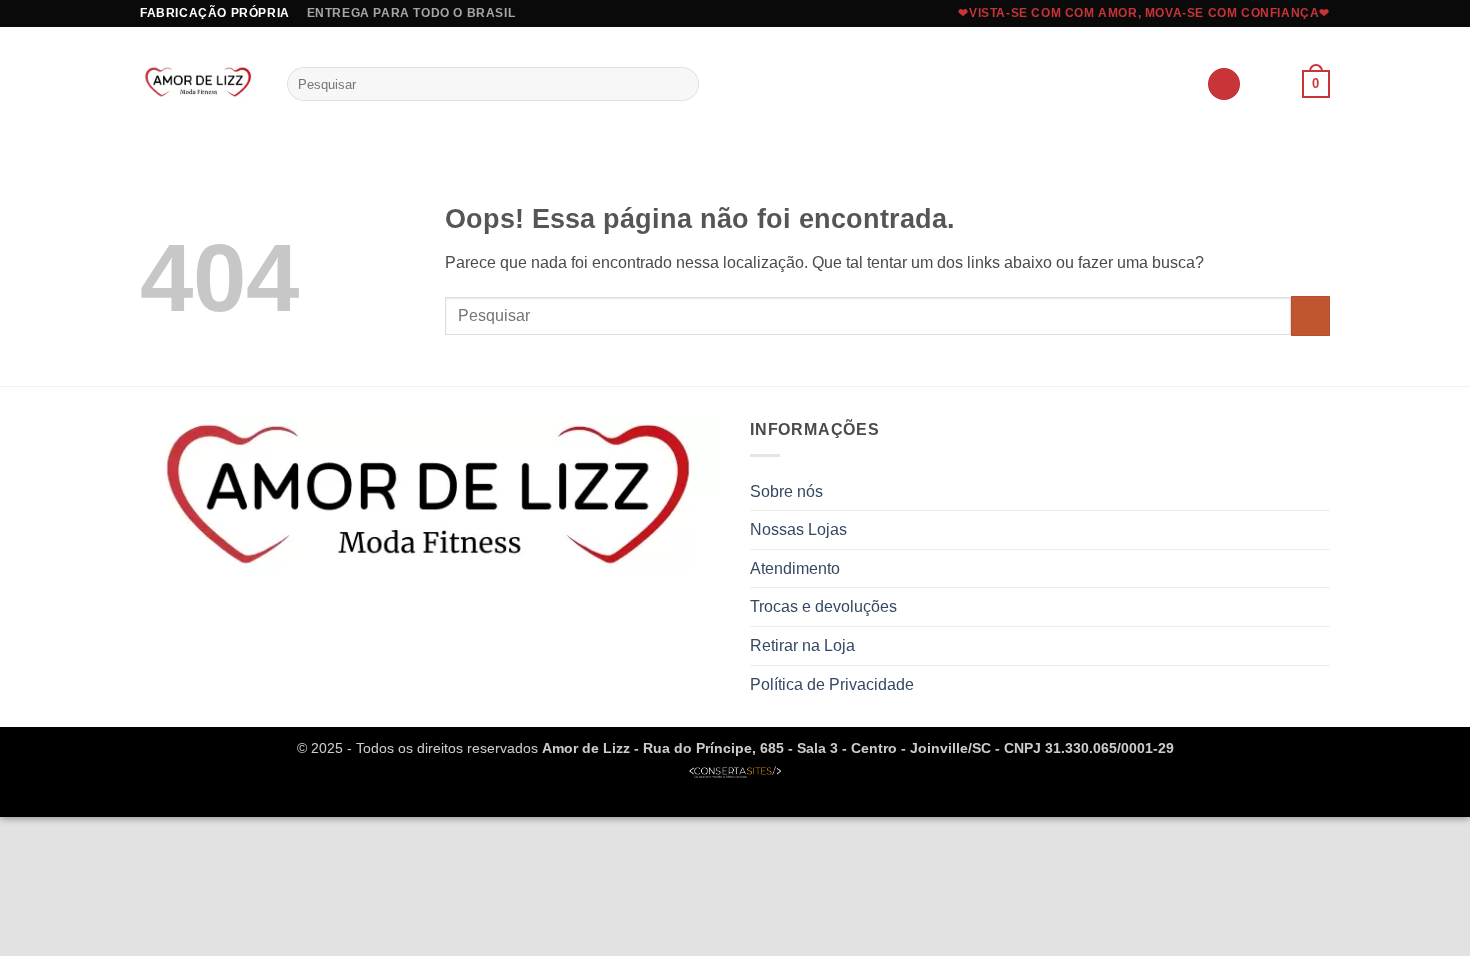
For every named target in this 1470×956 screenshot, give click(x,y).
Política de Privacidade (832, 684)
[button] (1224, 84)
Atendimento (795, 568)
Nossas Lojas (798, 529)
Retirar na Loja (802, 645)
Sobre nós (786, 491)
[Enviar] (680, 84)
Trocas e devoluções (823, 606)
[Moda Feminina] (198, 83)
